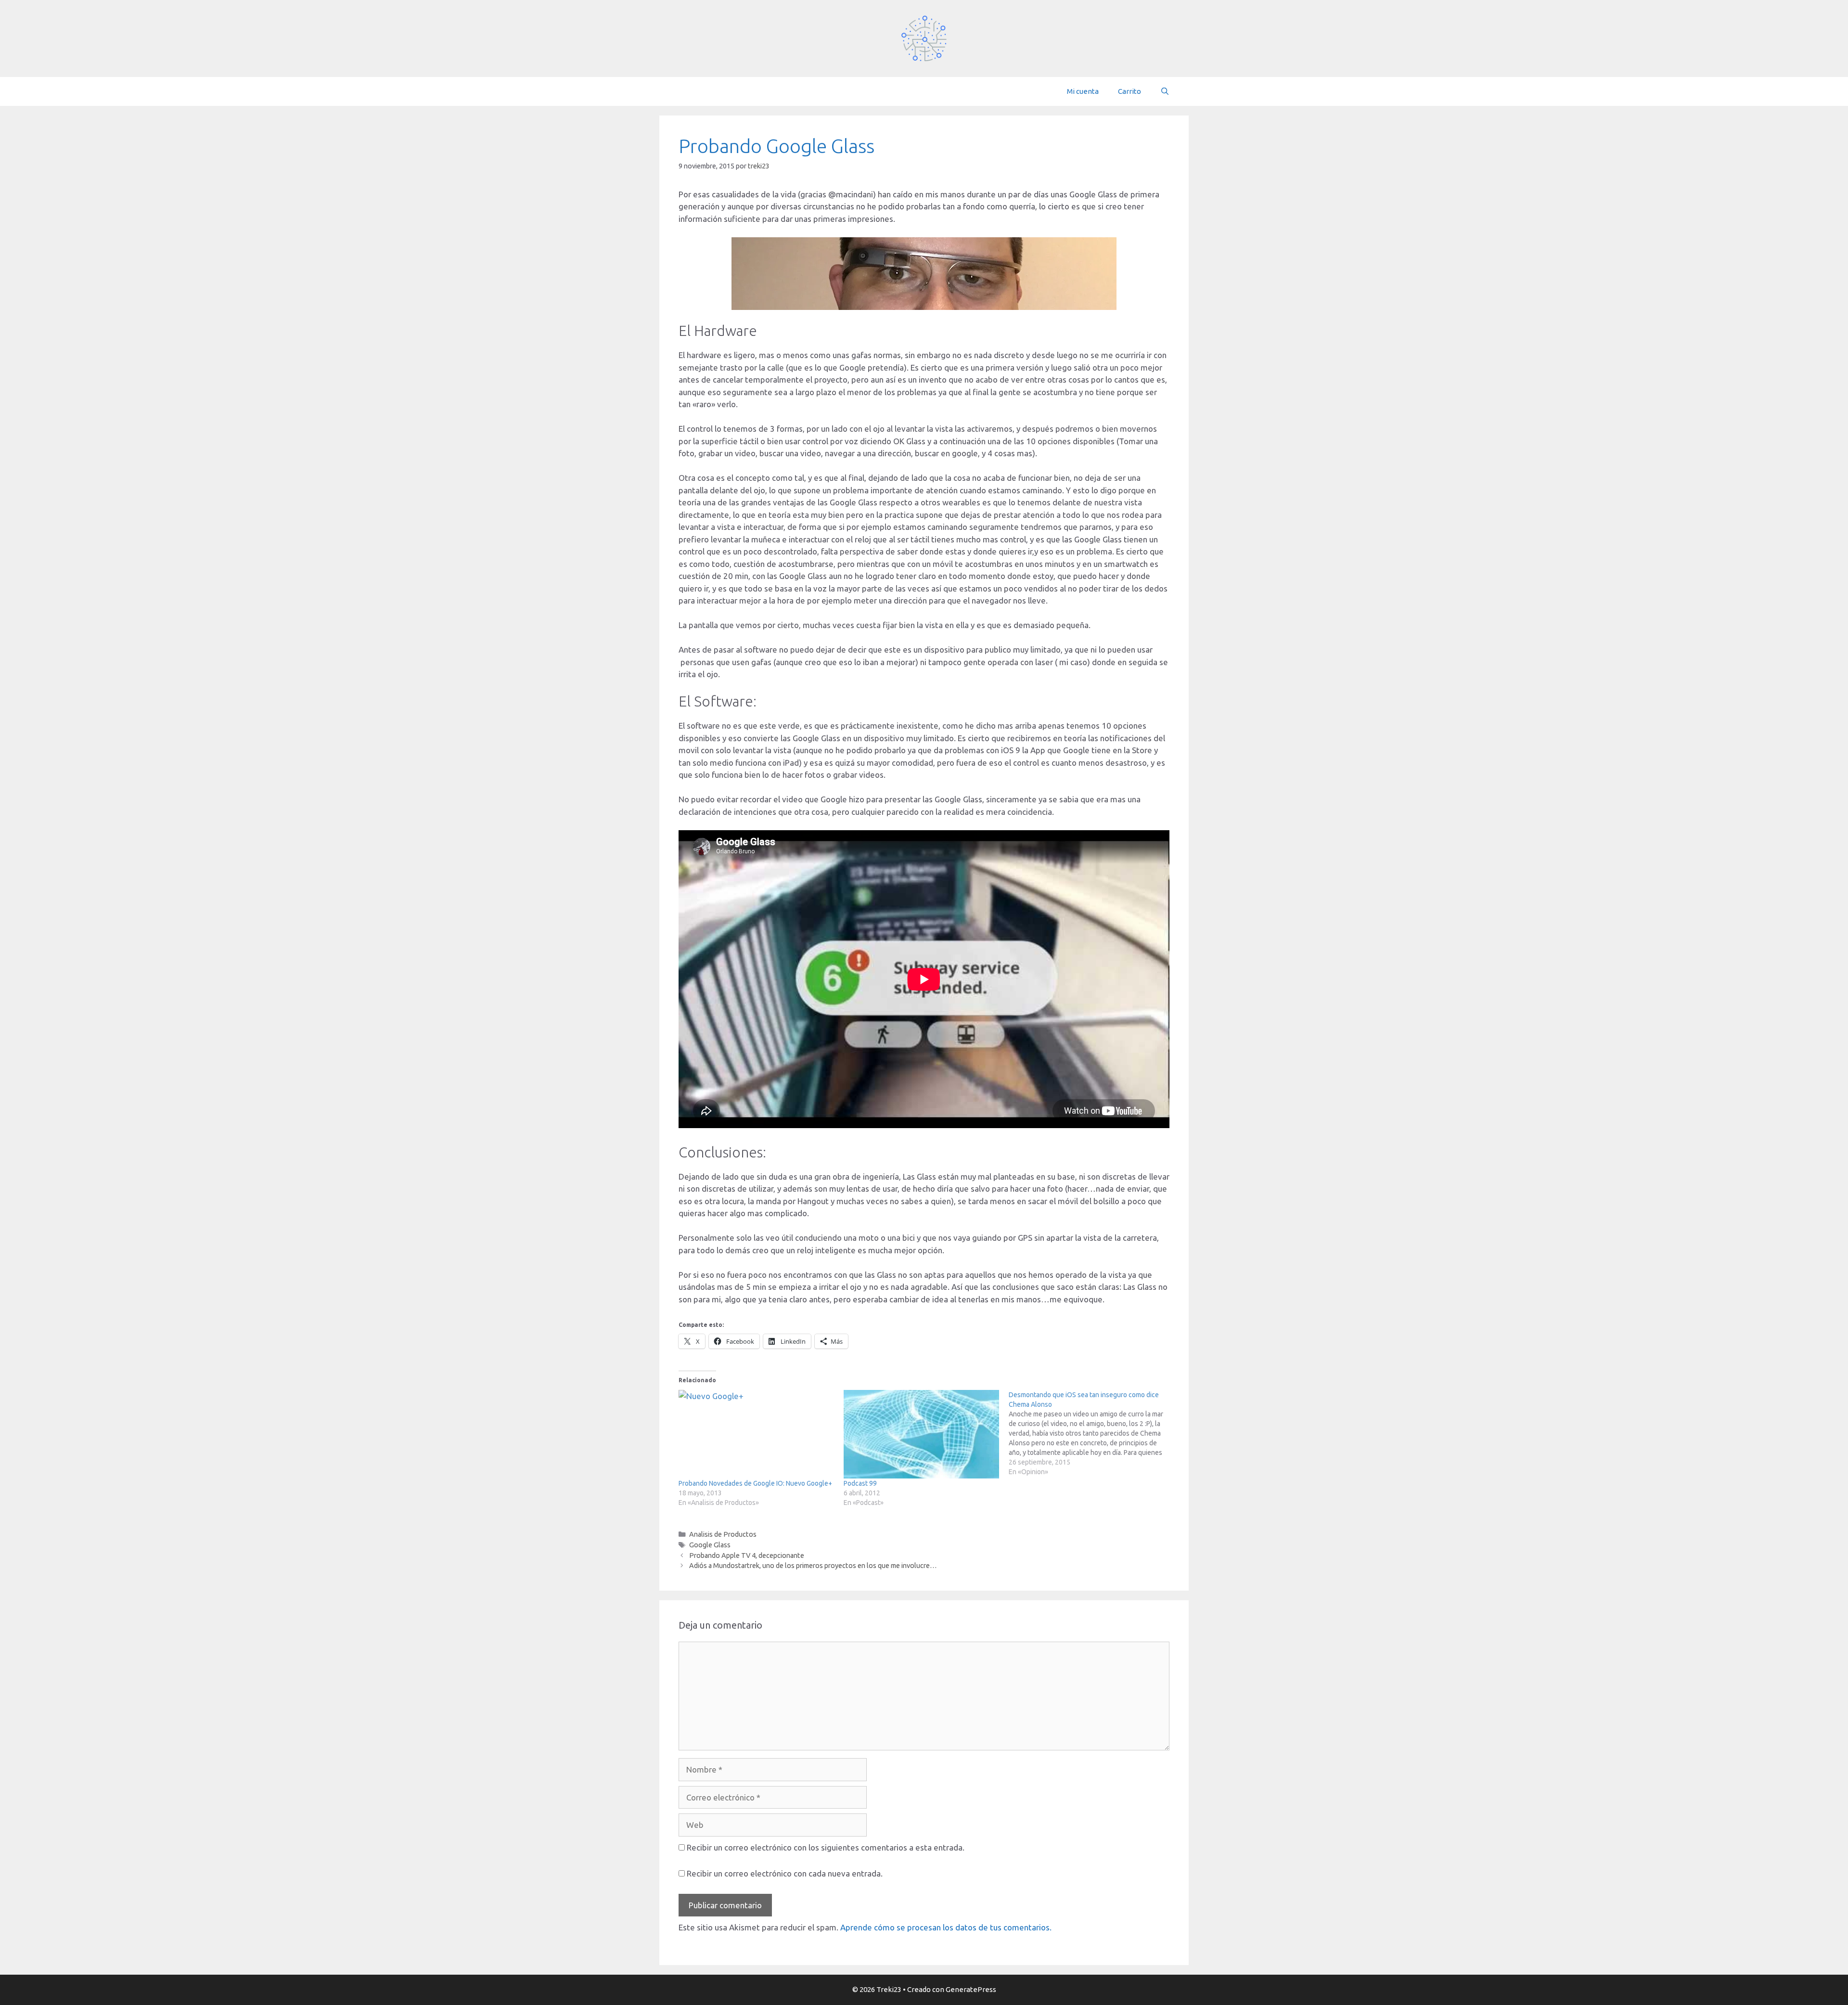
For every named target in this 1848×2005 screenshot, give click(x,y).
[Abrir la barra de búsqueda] (1165, 91)
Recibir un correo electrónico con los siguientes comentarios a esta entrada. (826, 1847)
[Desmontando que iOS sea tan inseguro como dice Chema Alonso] (1091, 1433)
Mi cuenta (1083, 91)
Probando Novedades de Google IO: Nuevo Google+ (755, 1483)
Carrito (1129, 91)
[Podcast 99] (921, 1434)
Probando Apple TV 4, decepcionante (747, 1555)
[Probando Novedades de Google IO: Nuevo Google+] (756, 1434)
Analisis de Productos (723, 1534)
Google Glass (710, 1545)
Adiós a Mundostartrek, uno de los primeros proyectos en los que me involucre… (813, 1566)
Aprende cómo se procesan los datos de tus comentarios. (946, 1927)
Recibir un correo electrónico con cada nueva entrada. (785, 1873)
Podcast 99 (860, 1483)
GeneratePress (971, 1989)
